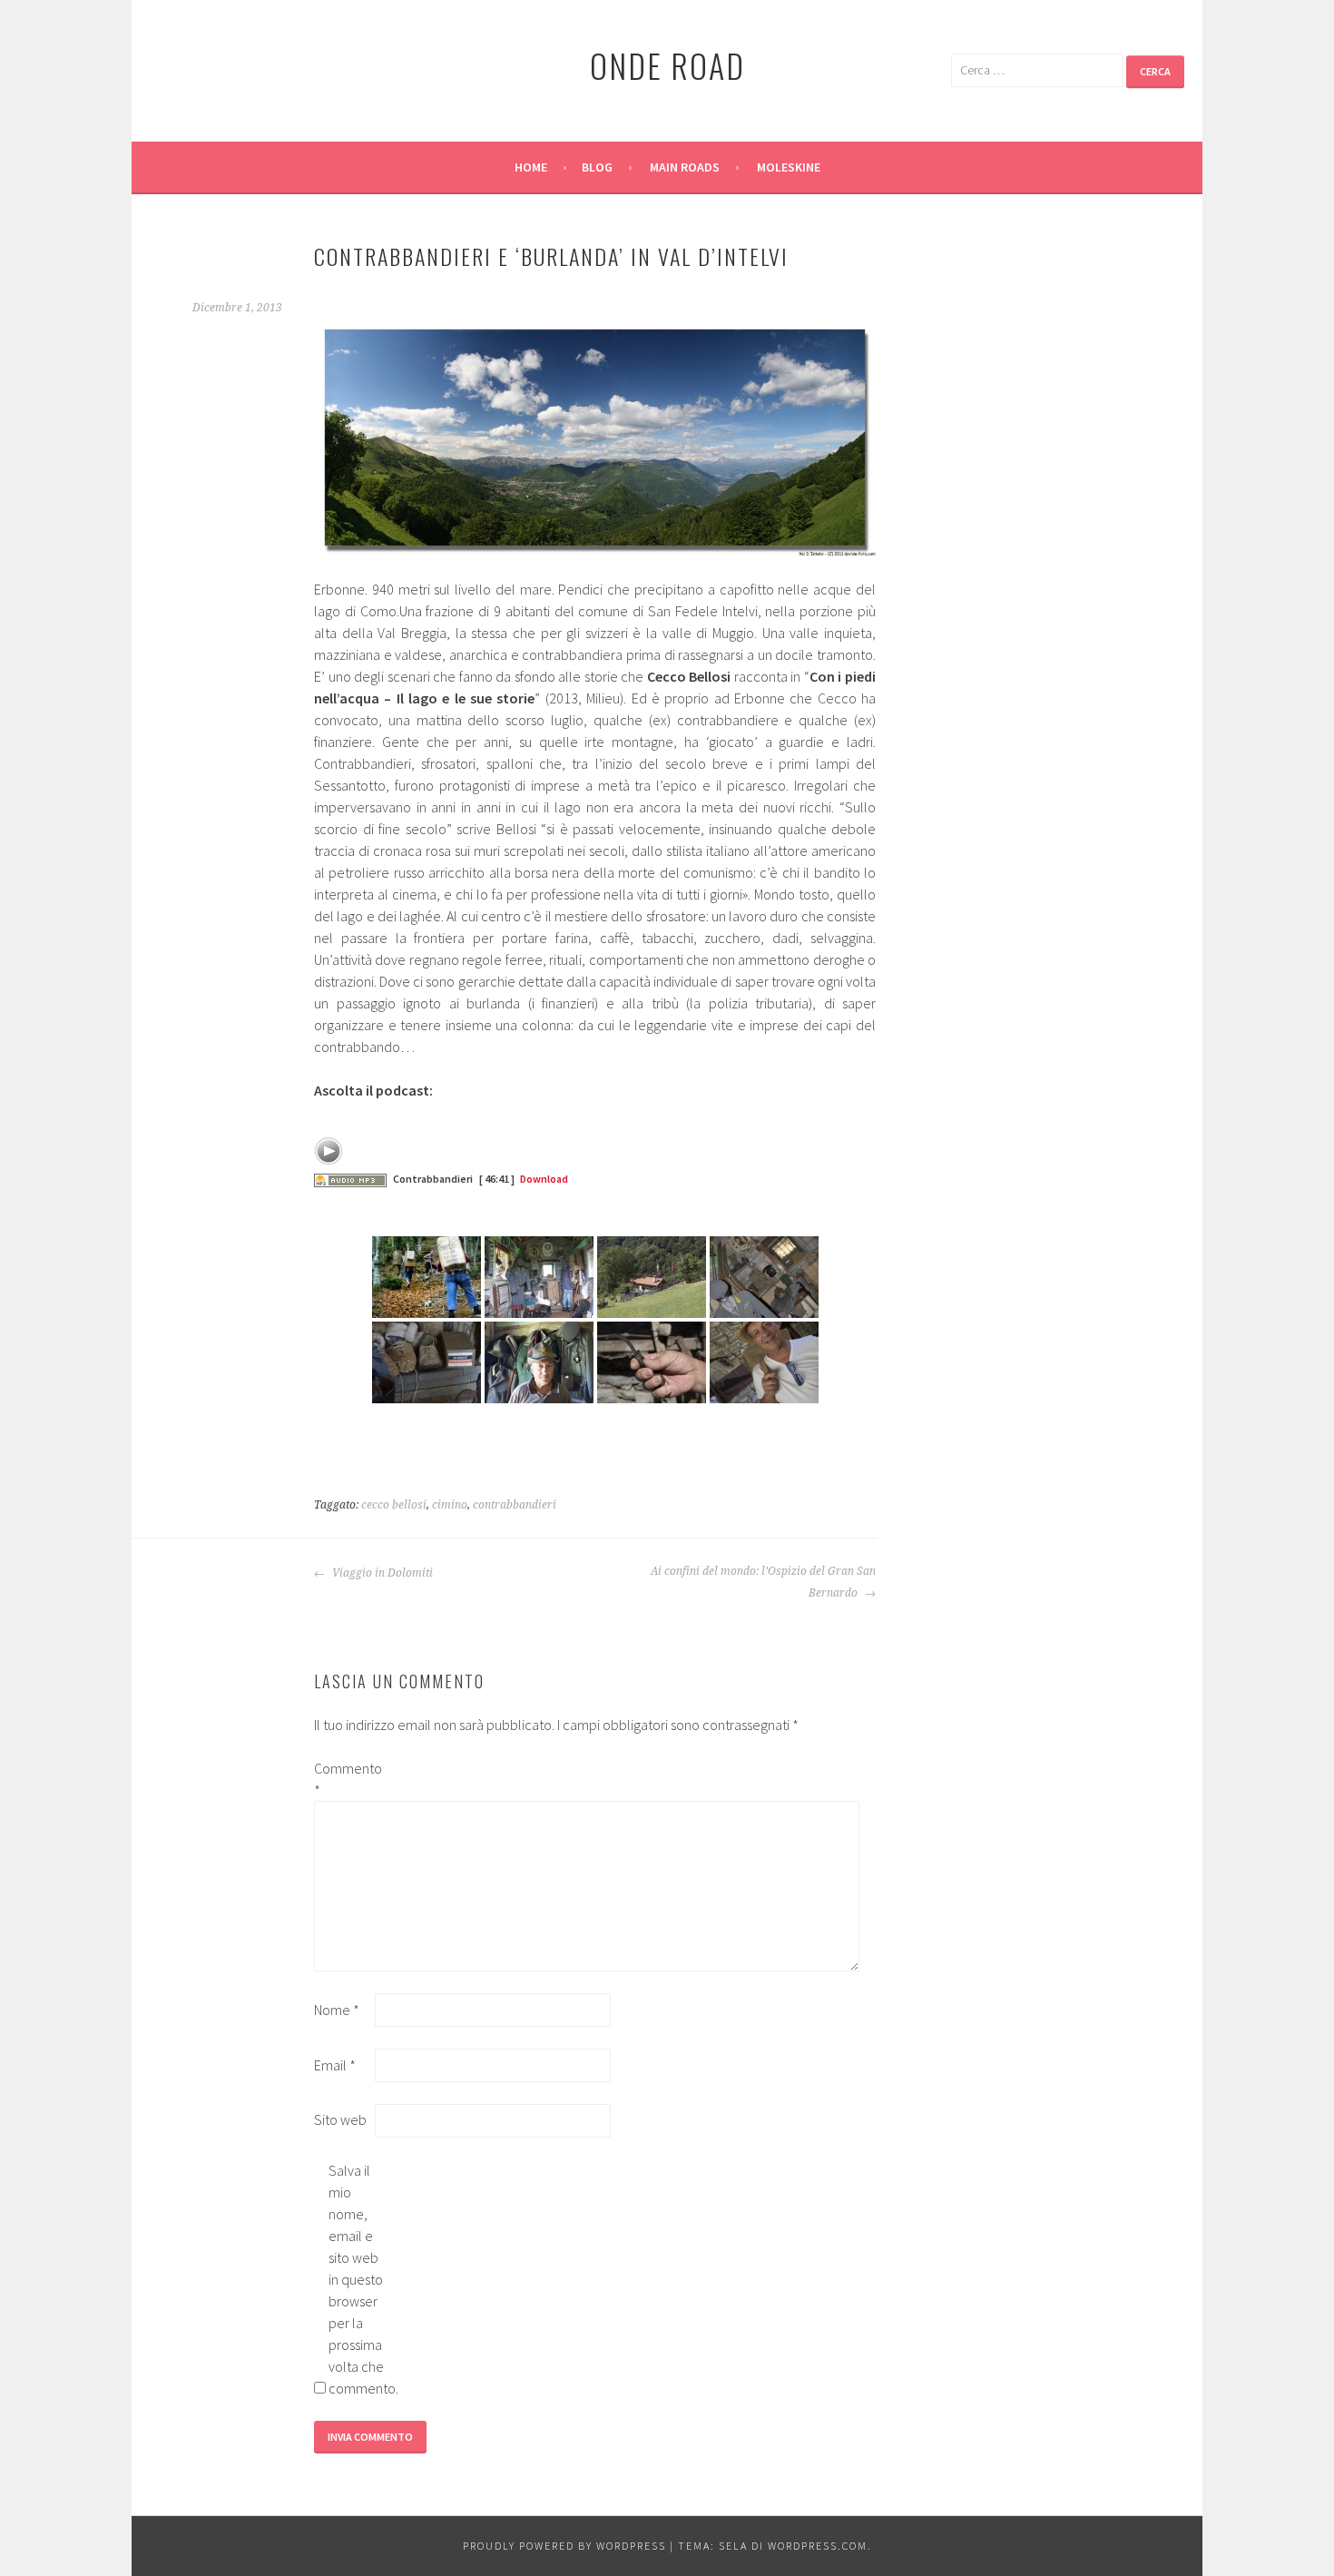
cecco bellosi (394, 1505)
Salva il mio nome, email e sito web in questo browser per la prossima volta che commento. (358, 2279)
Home (531, 167)
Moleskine (789, 167)
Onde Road (667, 65)
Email (335, 2065)
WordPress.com (818, 2546)
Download (544, 1179)
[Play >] (329, 1151)
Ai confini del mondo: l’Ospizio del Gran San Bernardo (763, 1582)
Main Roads (685, 167)
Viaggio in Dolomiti (381, 1573)
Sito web (340, 2119)
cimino (450, 1505)
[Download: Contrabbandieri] (350, 1179)
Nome (337, 2010)
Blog (597, 167)
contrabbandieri (515, 1505)
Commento (343, 1779)
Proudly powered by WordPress (564, 2546)
